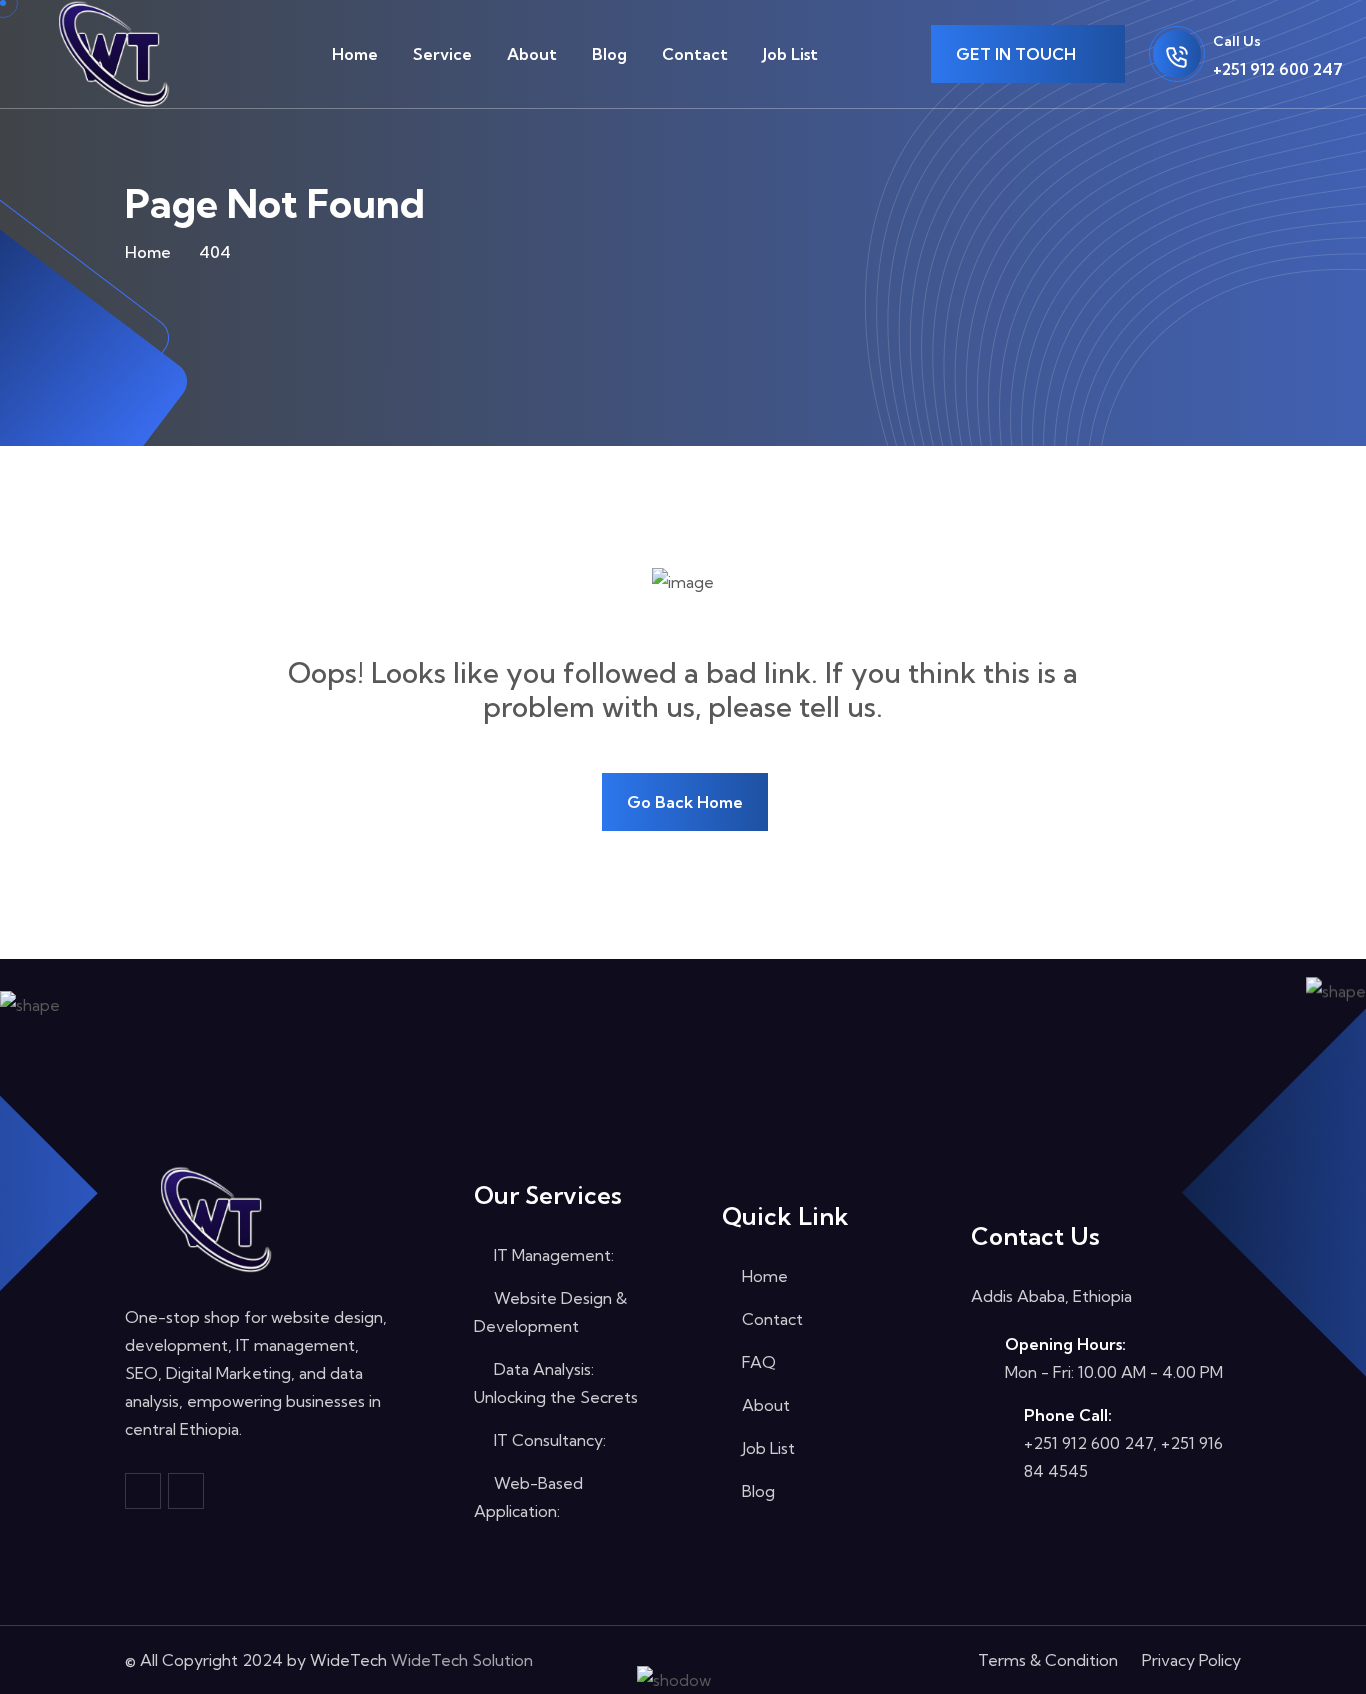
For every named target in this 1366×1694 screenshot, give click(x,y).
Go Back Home (685, 802)
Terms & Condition (1048, 1660)
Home (355, 54)
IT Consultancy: (548, 1440)
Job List (790, 54)
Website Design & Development (550, 1312)
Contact (695, 54)
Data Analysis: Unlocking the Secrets (556, 1383)
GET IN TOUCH (1018, 54)
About (532, 54)
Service (442, 54)
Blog (609, 54)
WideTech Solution (462, 1660)
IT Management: (552, 1255)
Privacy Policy (1191, 1660)
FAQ (757, 1362)
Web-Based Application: (528, 1497)
